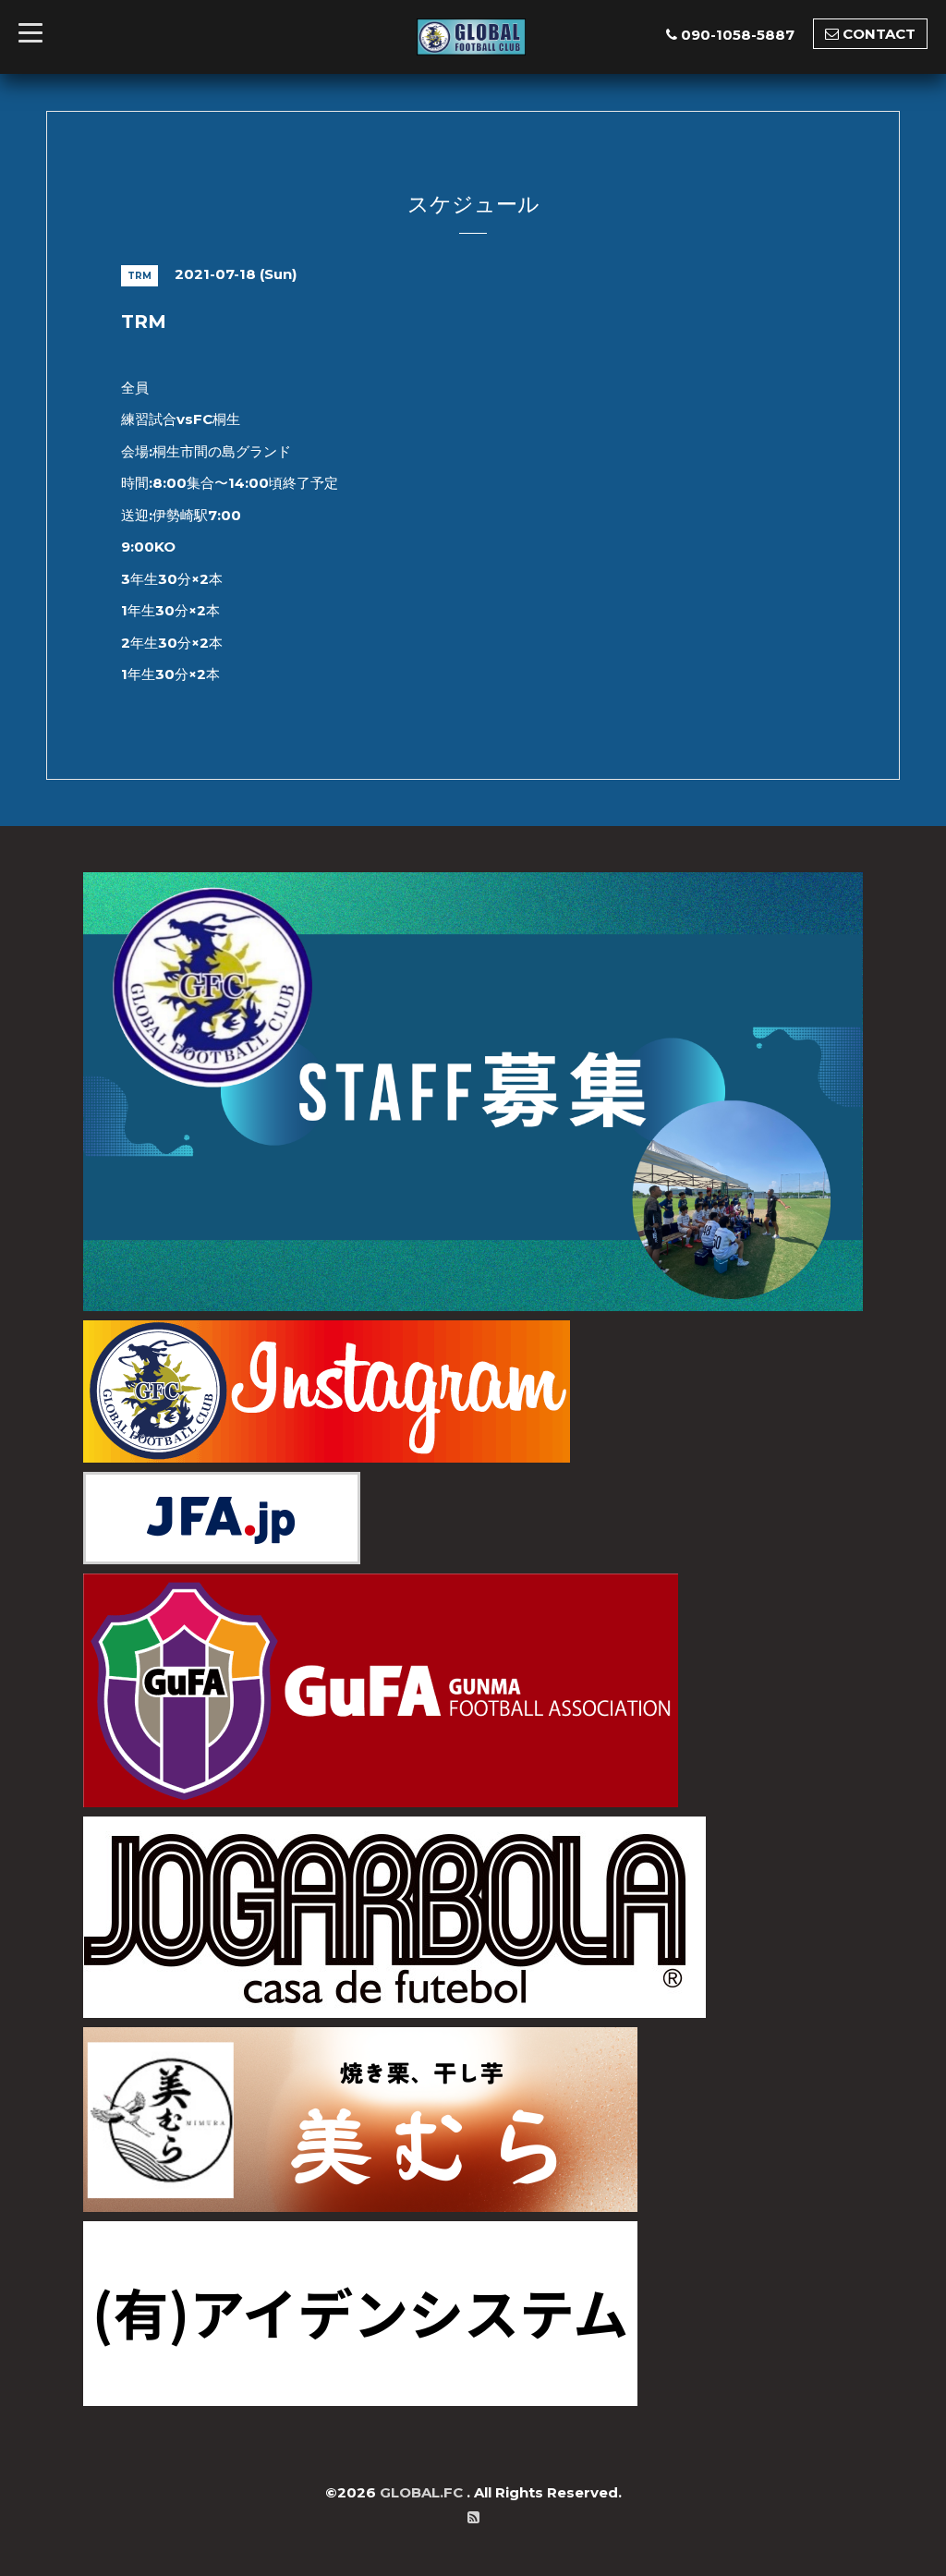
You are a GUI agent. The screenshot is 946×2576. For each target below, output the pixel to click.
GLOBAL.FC (423, 2492)
